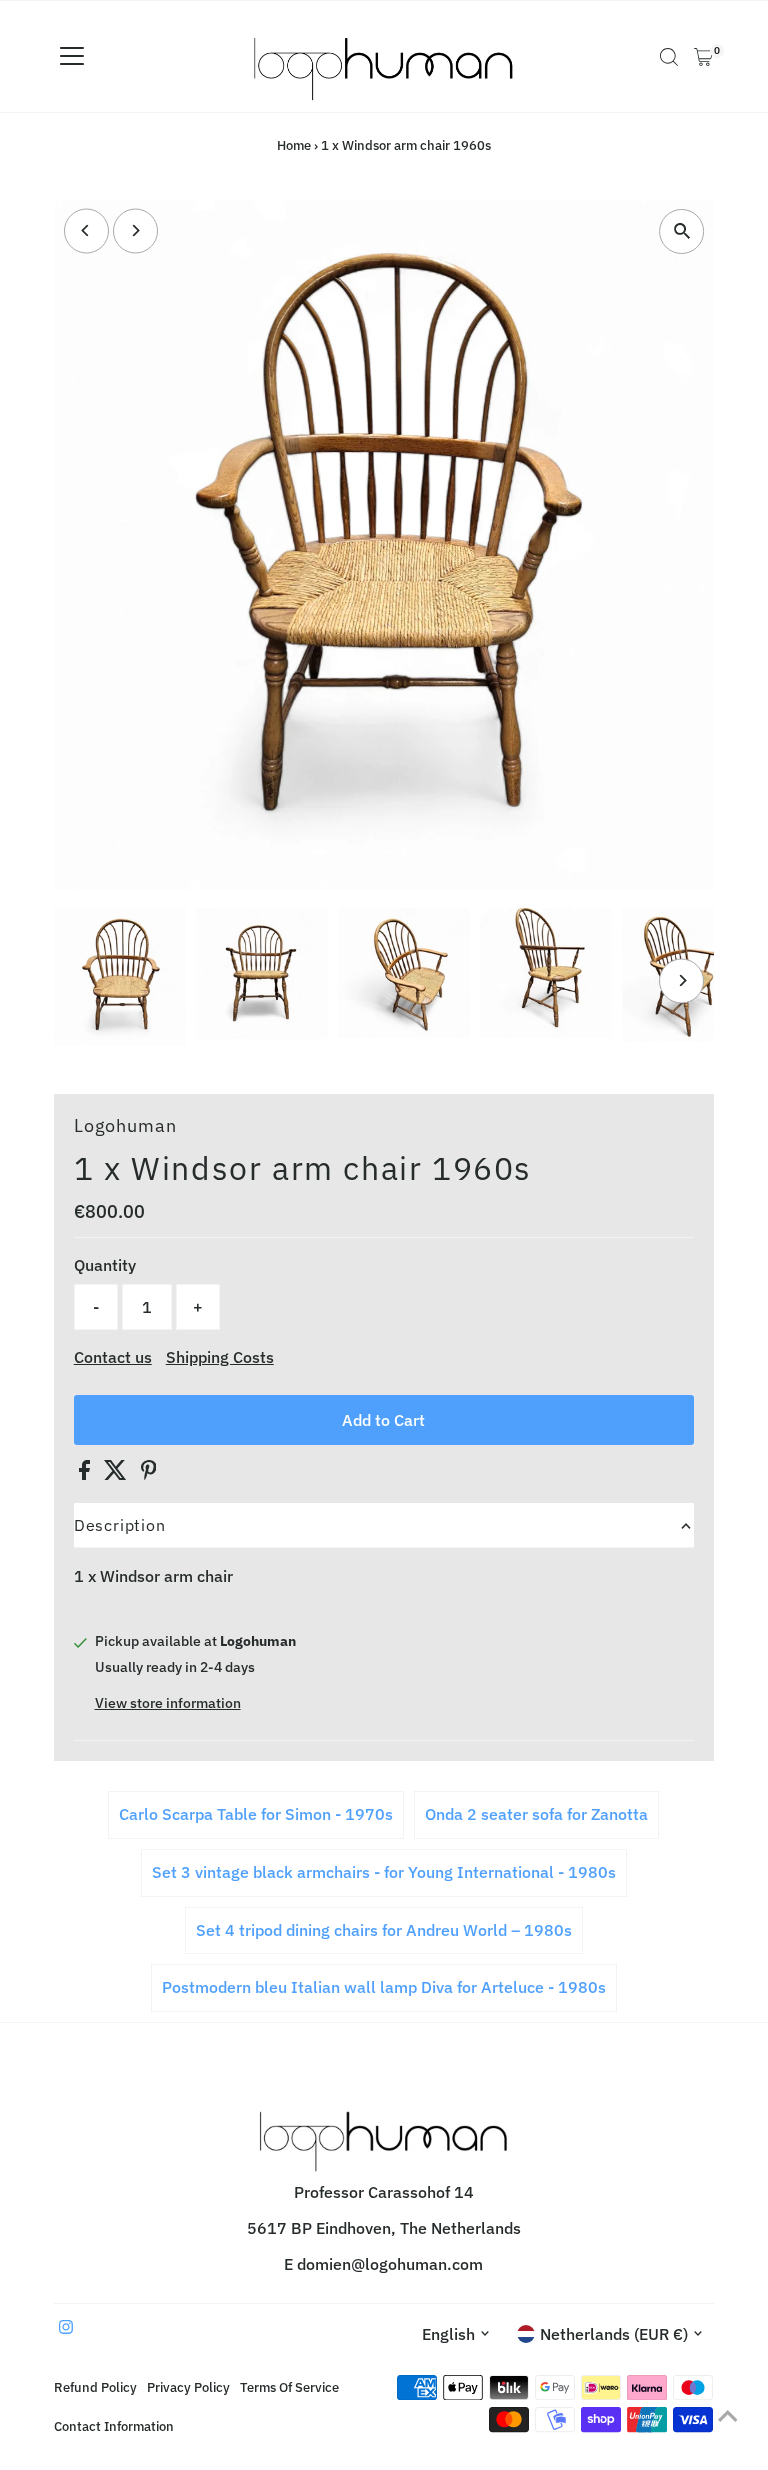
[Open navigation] (72, 57)
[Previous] (86, 230)
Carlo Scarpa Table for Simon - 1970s (256, 1814)
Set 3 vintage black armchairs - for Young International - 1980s (384, 1872)
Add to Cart (383, 1420)
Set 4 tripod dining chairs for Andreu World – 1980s (384, 1930)
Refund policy (95, 2387)
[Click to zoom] (681, 231)
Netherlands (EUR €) (614, 2334)
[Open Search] (669, 57)
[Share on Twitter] (117, 1474)
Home (294, 145)
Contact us (113, 1357)
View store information (168, 1703)
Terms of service (289, 2387)
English (448, 2334)
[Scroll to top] (728, 2415)
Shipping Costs (220, 1357)
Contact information (114, 2426)
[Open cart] (703, 57)
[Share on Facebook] (86, 1474)
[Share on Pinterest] (149, 1474)
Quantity (105, 1265)
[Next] (135, 230)
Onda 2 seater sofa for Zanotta (536, 1814)
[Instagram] (66, 2328)
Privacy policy (188, 2387)
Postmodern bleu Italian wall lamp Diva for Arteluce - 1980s (384, 1987)
